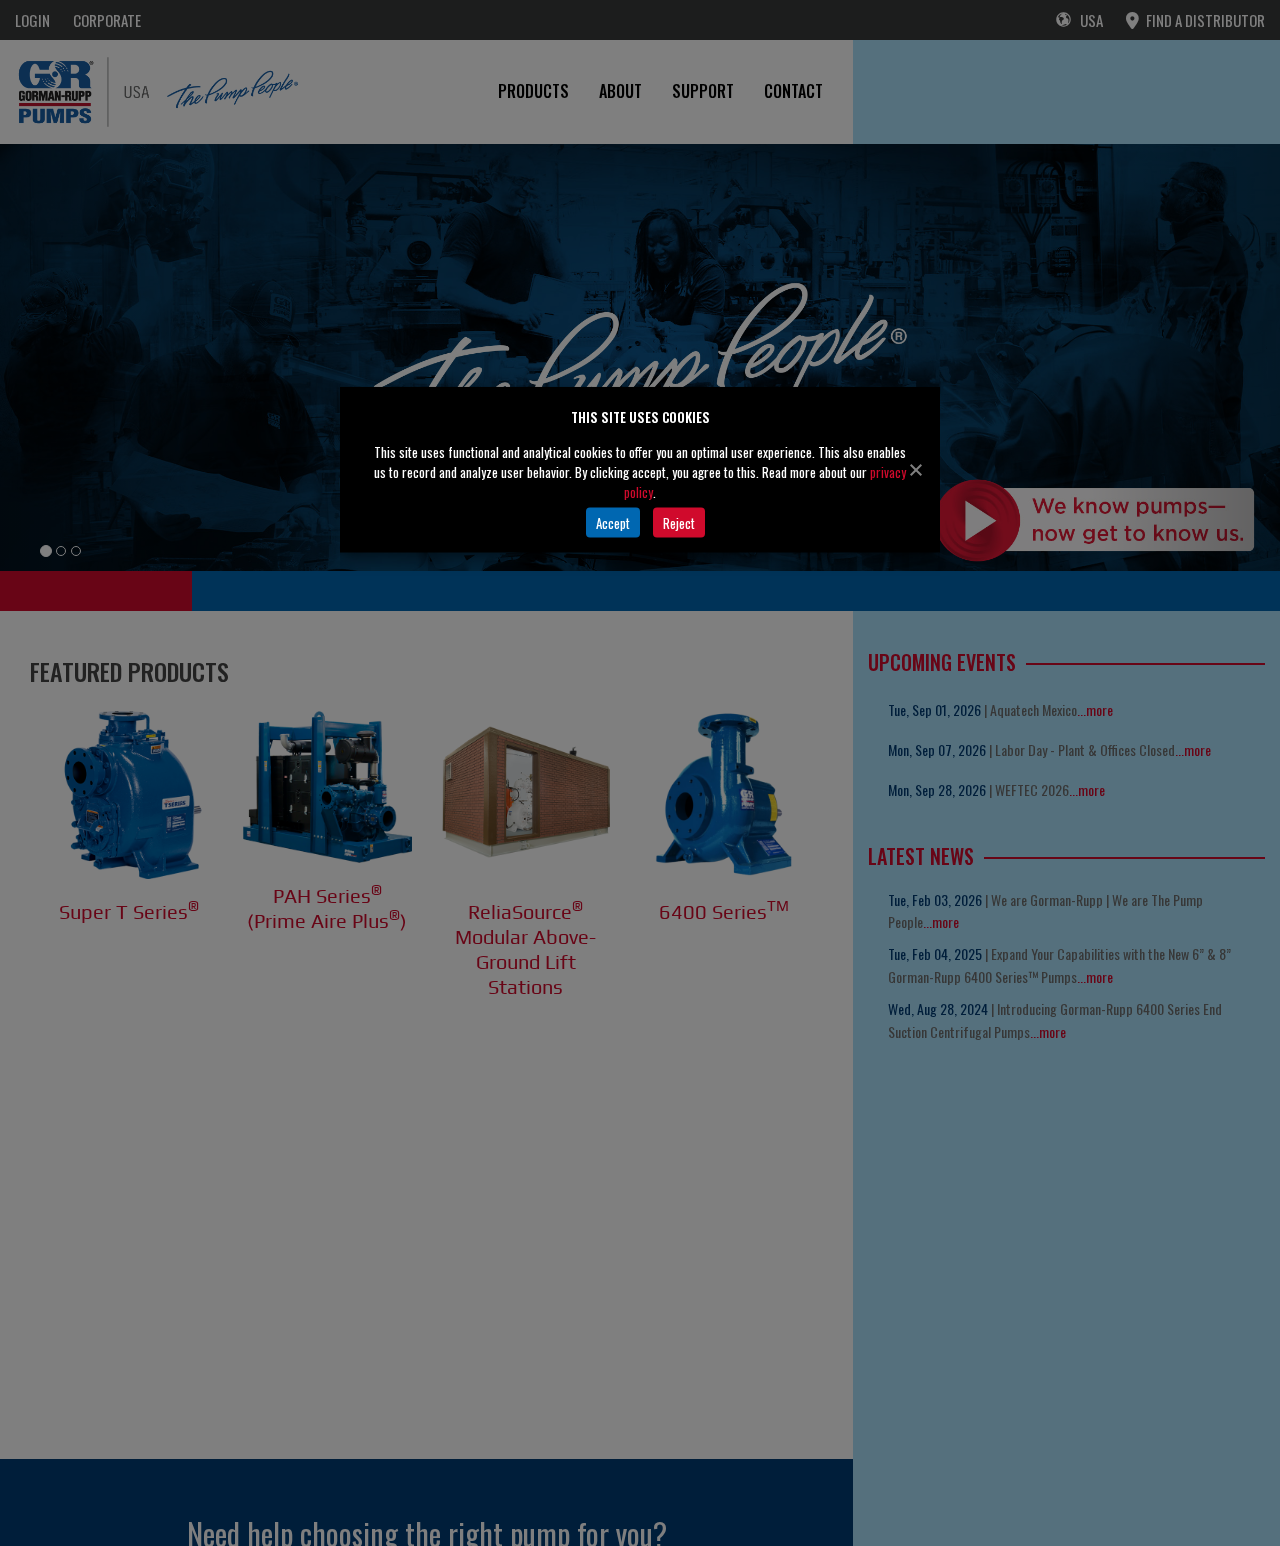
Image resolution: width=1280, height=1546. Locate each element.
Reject (679, 522)
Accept (613, 522)
